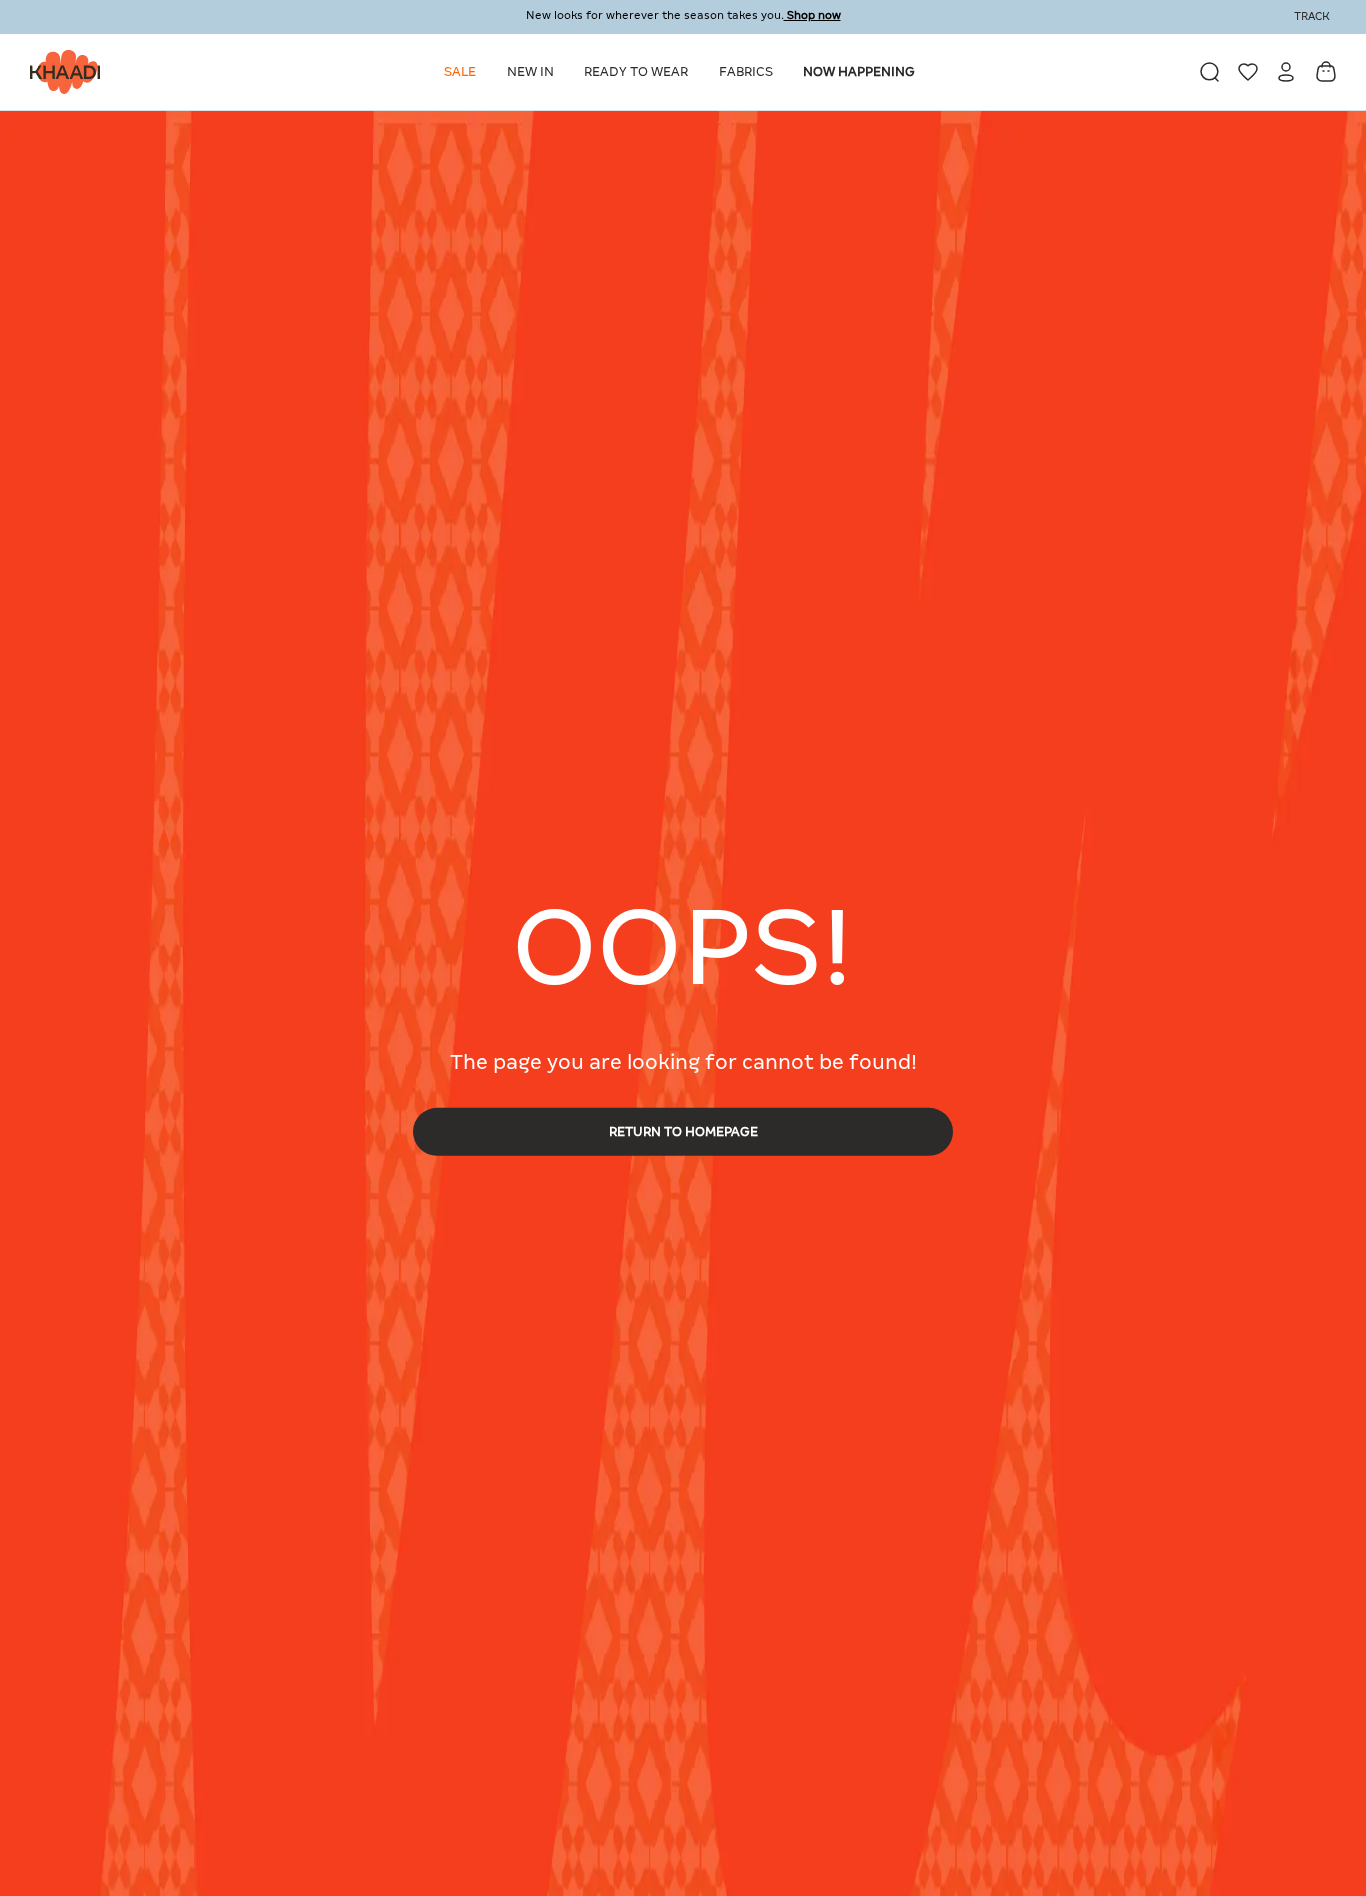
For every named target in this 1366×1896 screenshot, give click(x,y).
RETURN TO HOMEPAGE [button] (683, 1130)
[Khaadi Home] (60, 72)
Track (1312, 16)
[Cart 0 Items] (1326, 71)
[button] (463, 72)
